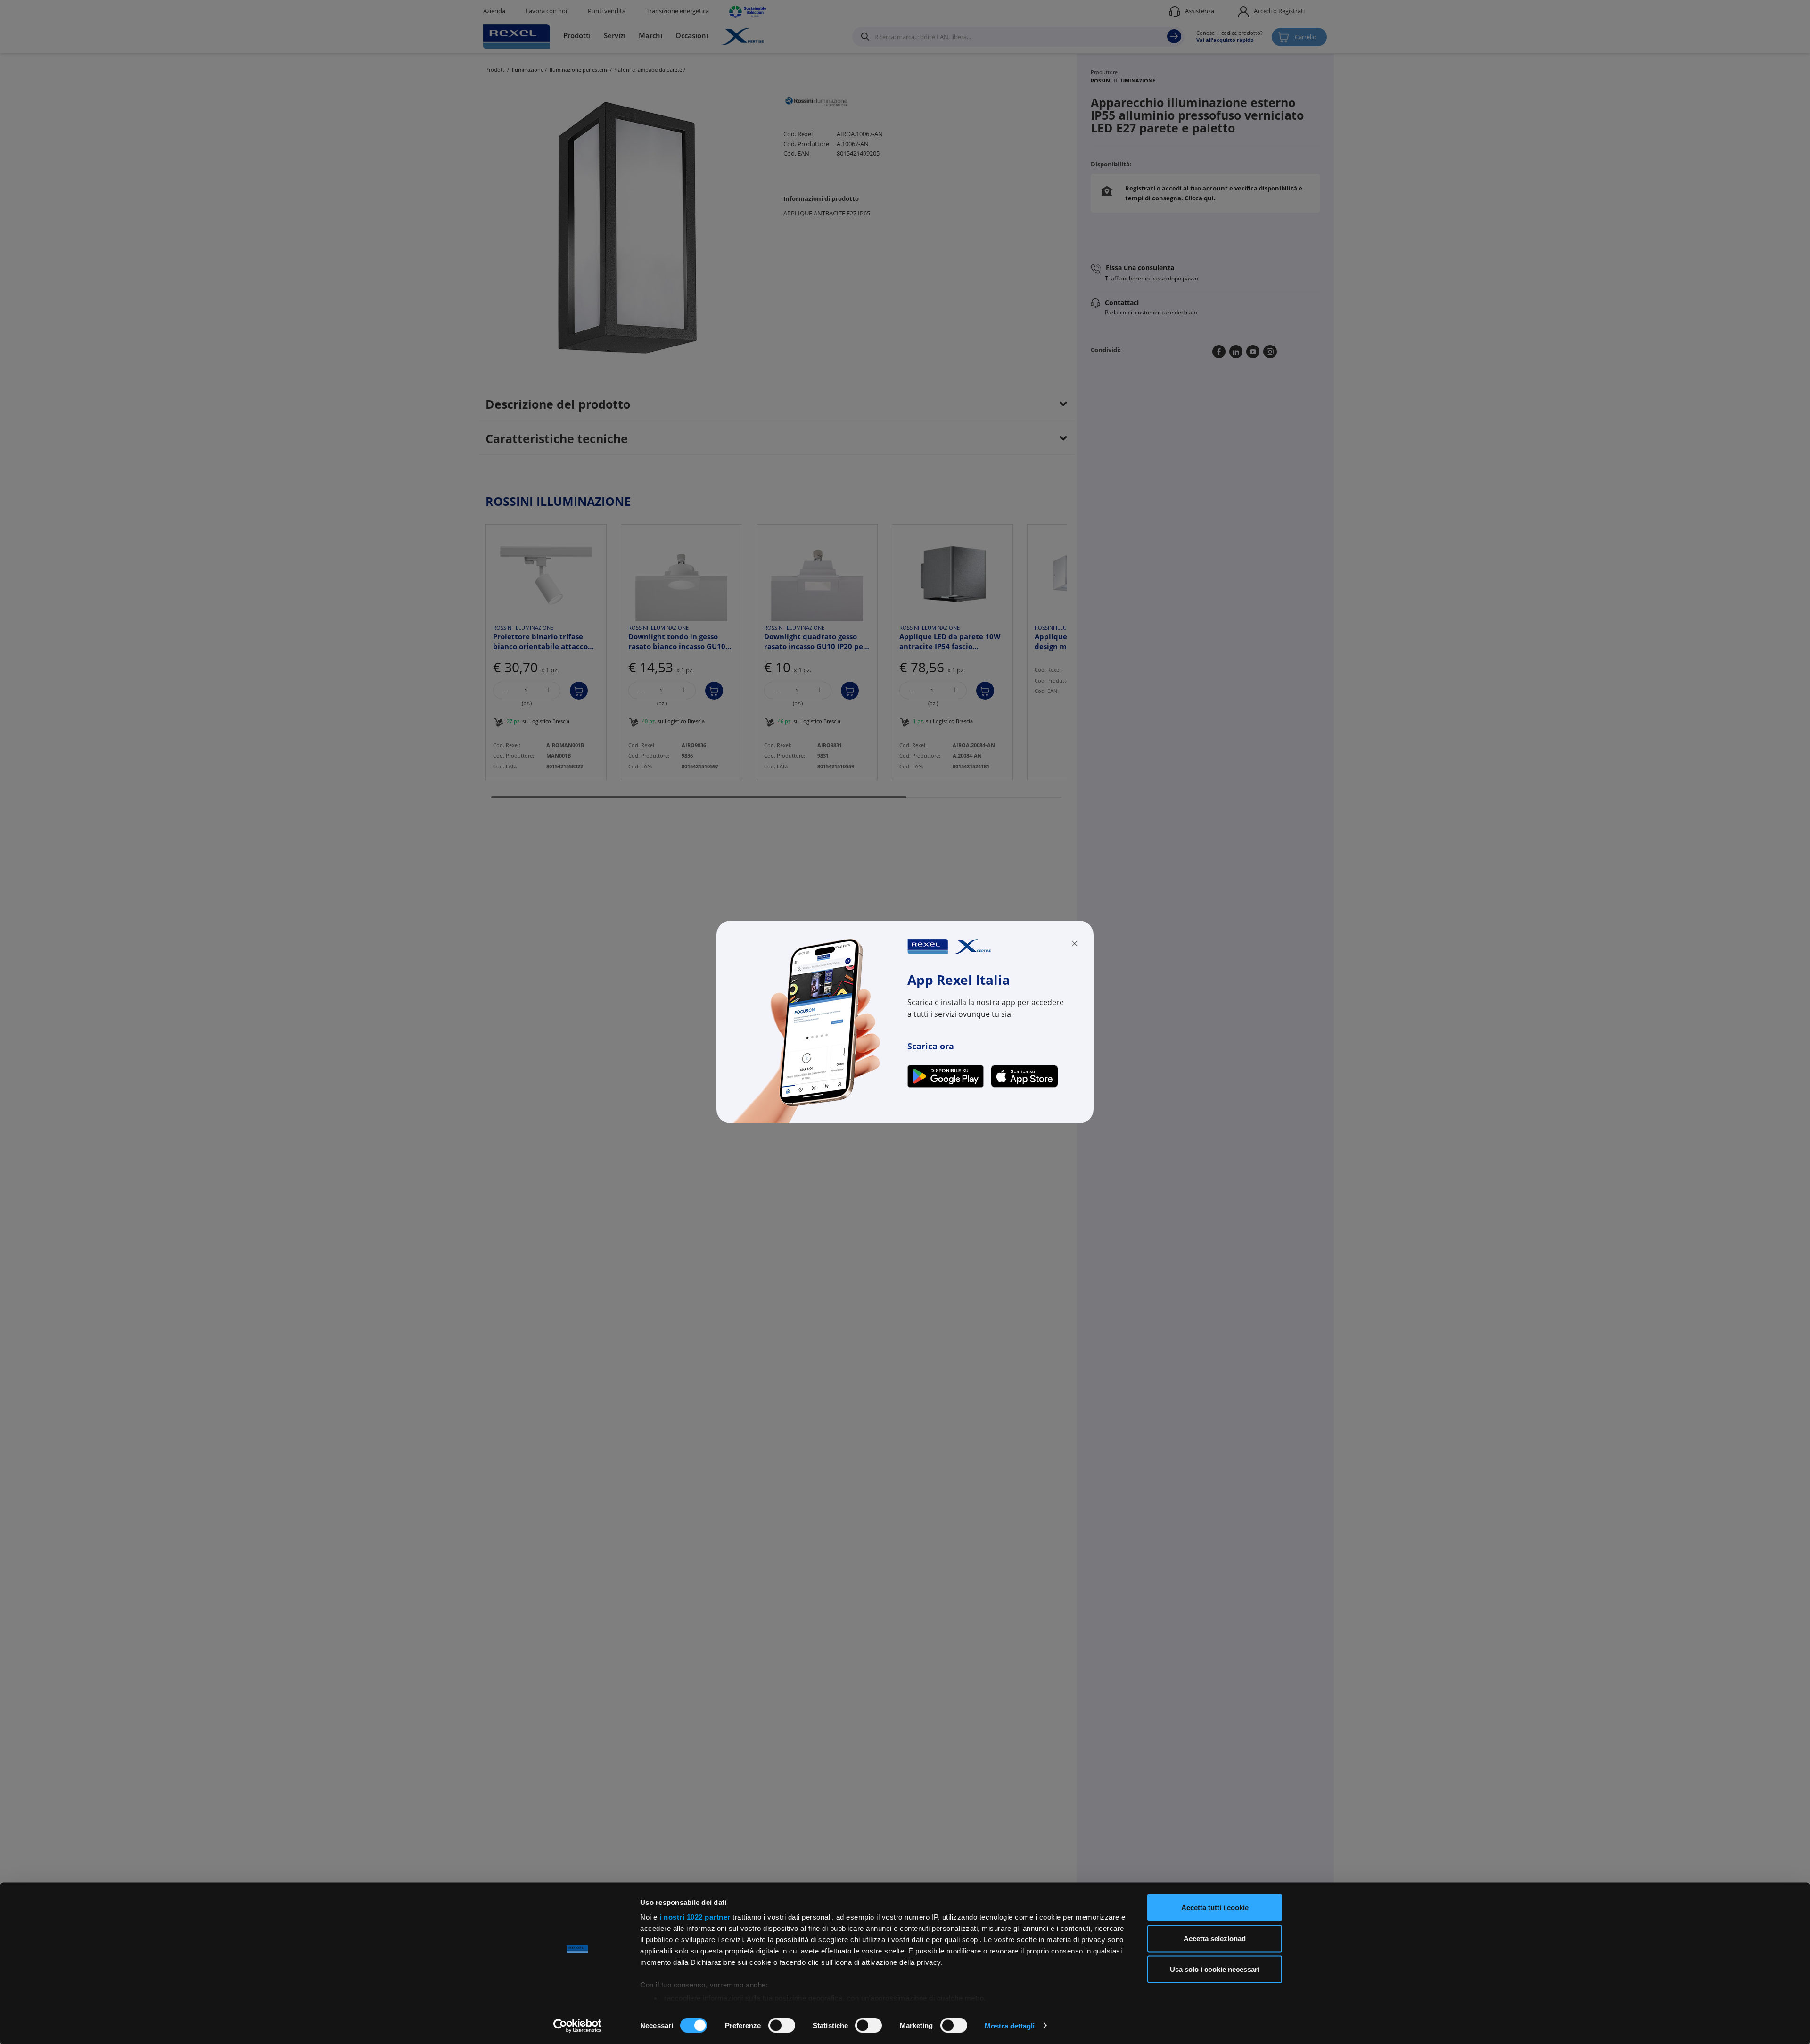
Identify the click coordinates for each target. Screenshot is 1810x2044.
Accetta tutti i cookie (1215, 1908)
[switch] (782, 2025)
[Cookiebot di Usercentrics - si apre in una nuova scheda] (578, 2026)
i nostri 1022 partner (695, 1917)
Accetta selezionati (1215, 1938)
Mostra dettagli (1010, 2025)
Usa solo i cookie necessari (1215, 1969)
